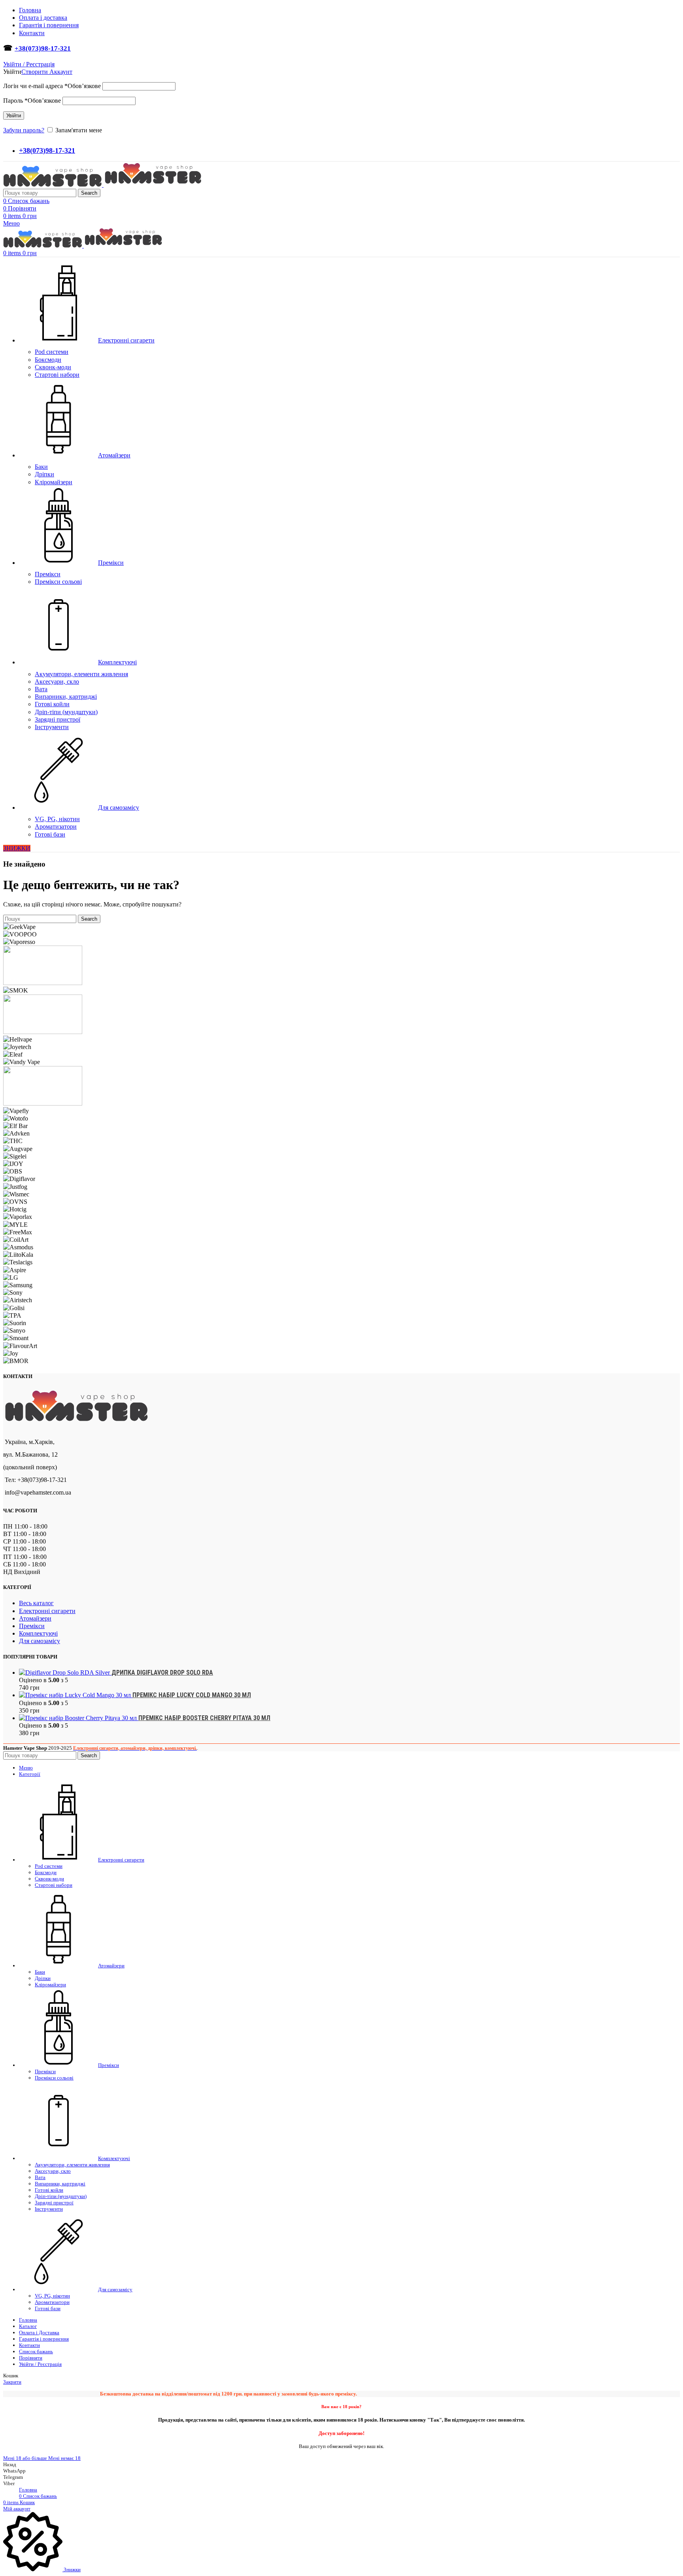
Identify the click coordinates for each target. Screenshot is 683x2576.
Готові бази (50, 834)
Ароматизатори (56, 826)
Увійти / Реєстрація (40, 2364)
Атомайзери (35, 1618)
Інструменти (52, 727)
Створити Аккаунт (47, 72)
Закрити (12, 2382)
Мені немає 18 (64, 2458)
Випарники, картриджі (66, 697)
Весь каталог (36, 1603)
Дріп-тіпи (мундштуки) (66, 712)
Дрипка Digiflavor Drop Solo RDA (162, 1673)
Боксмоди (48, 360)
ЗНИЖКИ (17, 848)
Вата (41, 689)
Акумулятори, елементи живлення (81, 674)
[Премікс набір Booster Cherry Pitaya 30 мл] (79, 1718)
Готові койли (52, 704)
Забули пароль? (24, 130)
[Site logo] (53, 185)
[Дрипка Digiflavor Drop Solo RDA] (65, 1673)
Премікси (48, 574)
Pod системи (52, 352)
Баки (41, 467)
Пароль (32, 101)
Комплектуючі (38, 1633)
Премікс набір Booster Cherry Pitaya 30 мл (204, 1718)
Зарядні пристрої (58, 719)
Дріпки (44, 474)
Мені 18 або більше (26, 2458)
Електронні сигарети (47, 1611)
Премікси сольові (58, 582)
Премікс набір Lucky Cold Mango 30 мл (192, 1695)
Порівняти (31, 2358)
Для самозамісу (40, 1641)
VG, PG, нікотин (57, 819)
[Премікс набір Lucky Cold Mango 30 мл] (76, 1695)
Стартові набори (57, 375)
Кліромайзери (54, 482)
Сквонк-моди (53, 367)
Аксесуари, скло (57, 682)
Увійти (14, 116)
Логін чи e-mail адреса (52, 86)
